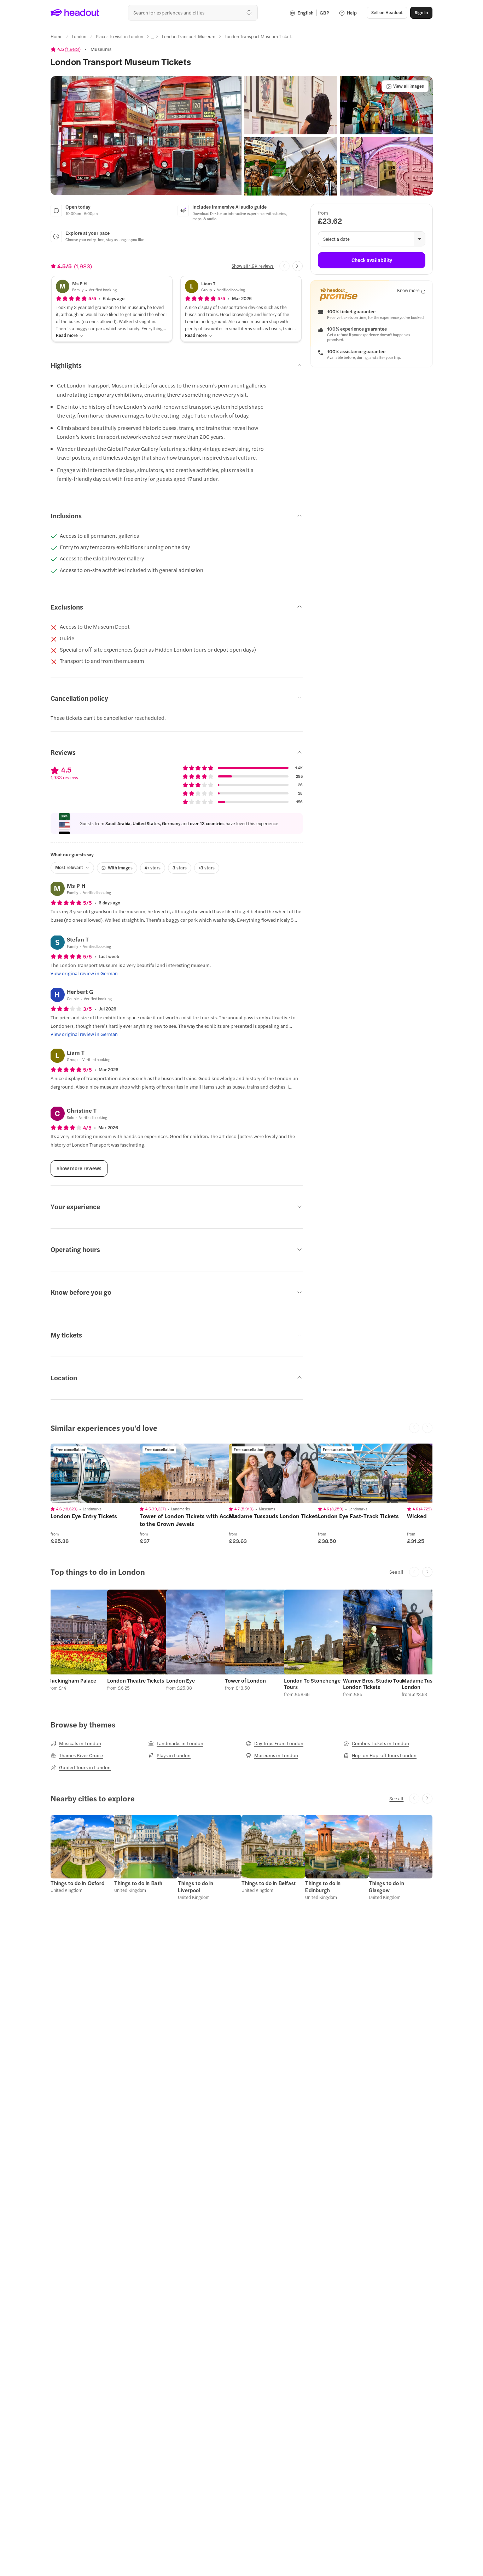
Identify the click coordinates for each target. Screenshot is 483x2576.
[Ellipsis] (152, 39)
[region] (100, 1473)
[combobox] (193, 13)
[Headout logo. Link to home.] (75, 13)
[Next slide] (298, 266)
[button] (146, 136)
